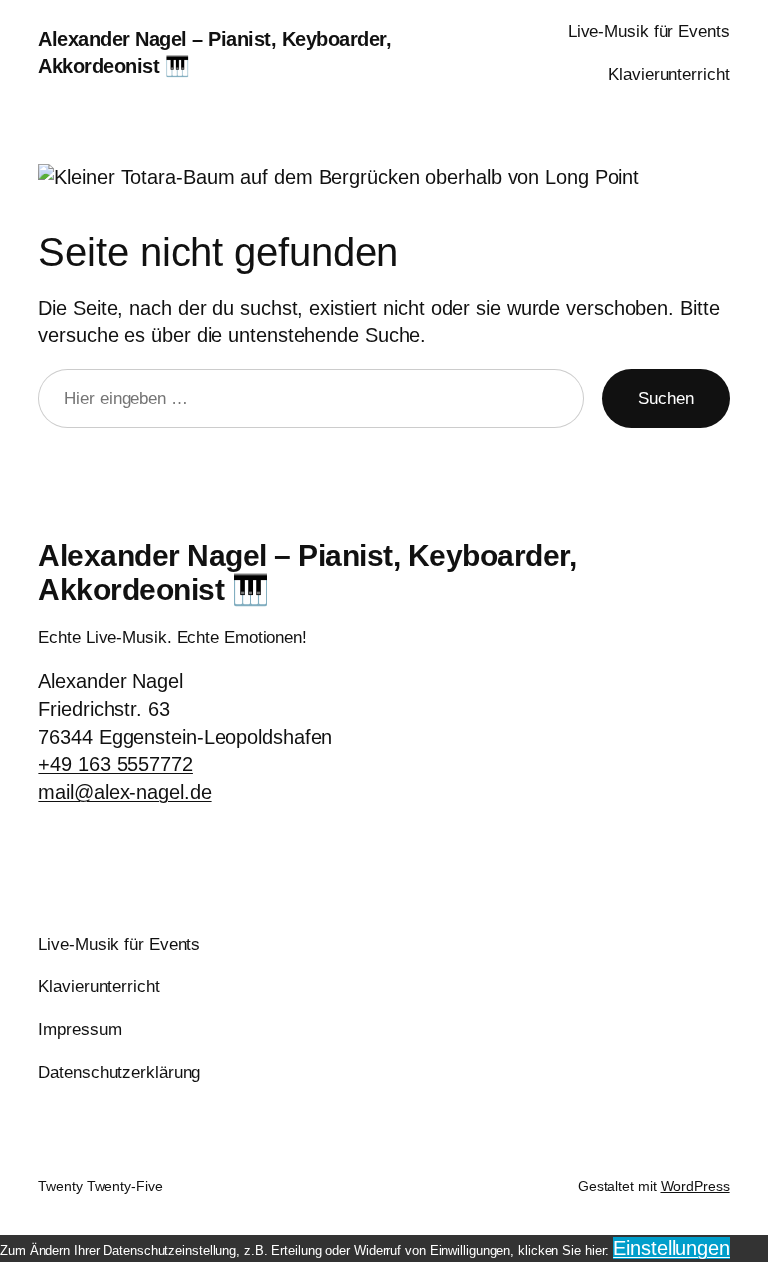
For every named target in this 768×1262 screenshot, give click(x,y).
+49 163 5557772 (115, 764)
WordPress (695, 1186)
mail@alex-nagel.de (124, 792)
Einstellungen (671, 1248)
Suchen (665, 398)
